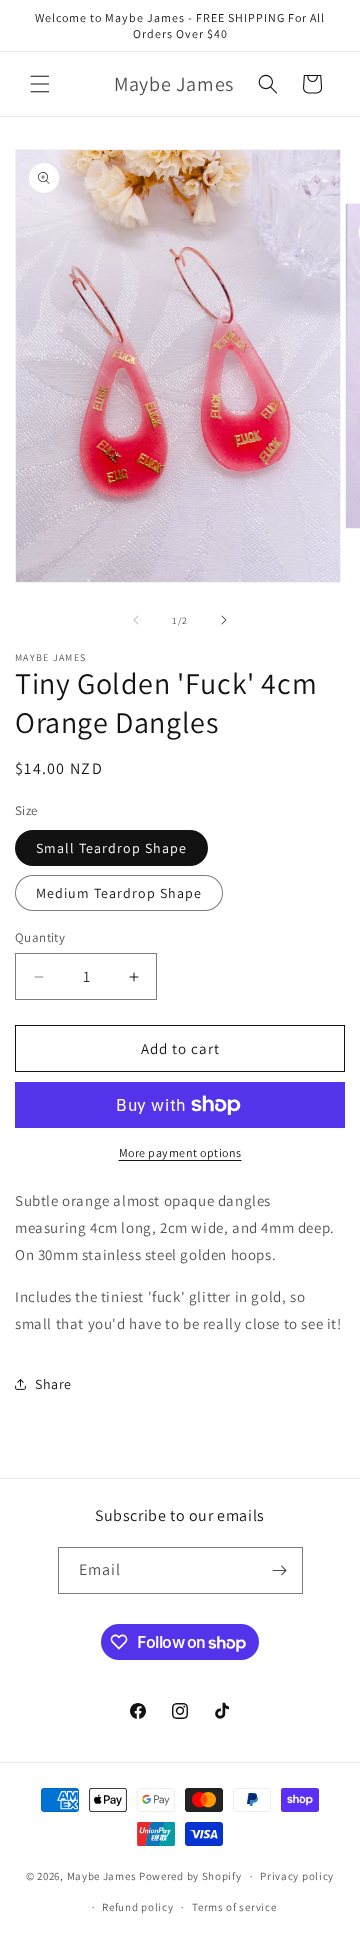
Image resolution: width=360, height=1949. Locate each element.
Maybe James (102, 1876)
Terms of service (234, 1907)
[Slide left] (136, 620)
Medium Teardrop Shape (119, 893)
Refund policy (137, 1907)
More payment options (180, 1152)
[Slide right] (224, 620)
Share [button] (53, 1384)
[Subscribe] (280, 1570)
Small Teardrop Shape (111, 848)
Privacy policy (297, 1876)
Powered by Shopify (190, 1876)
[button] (40, 84)
